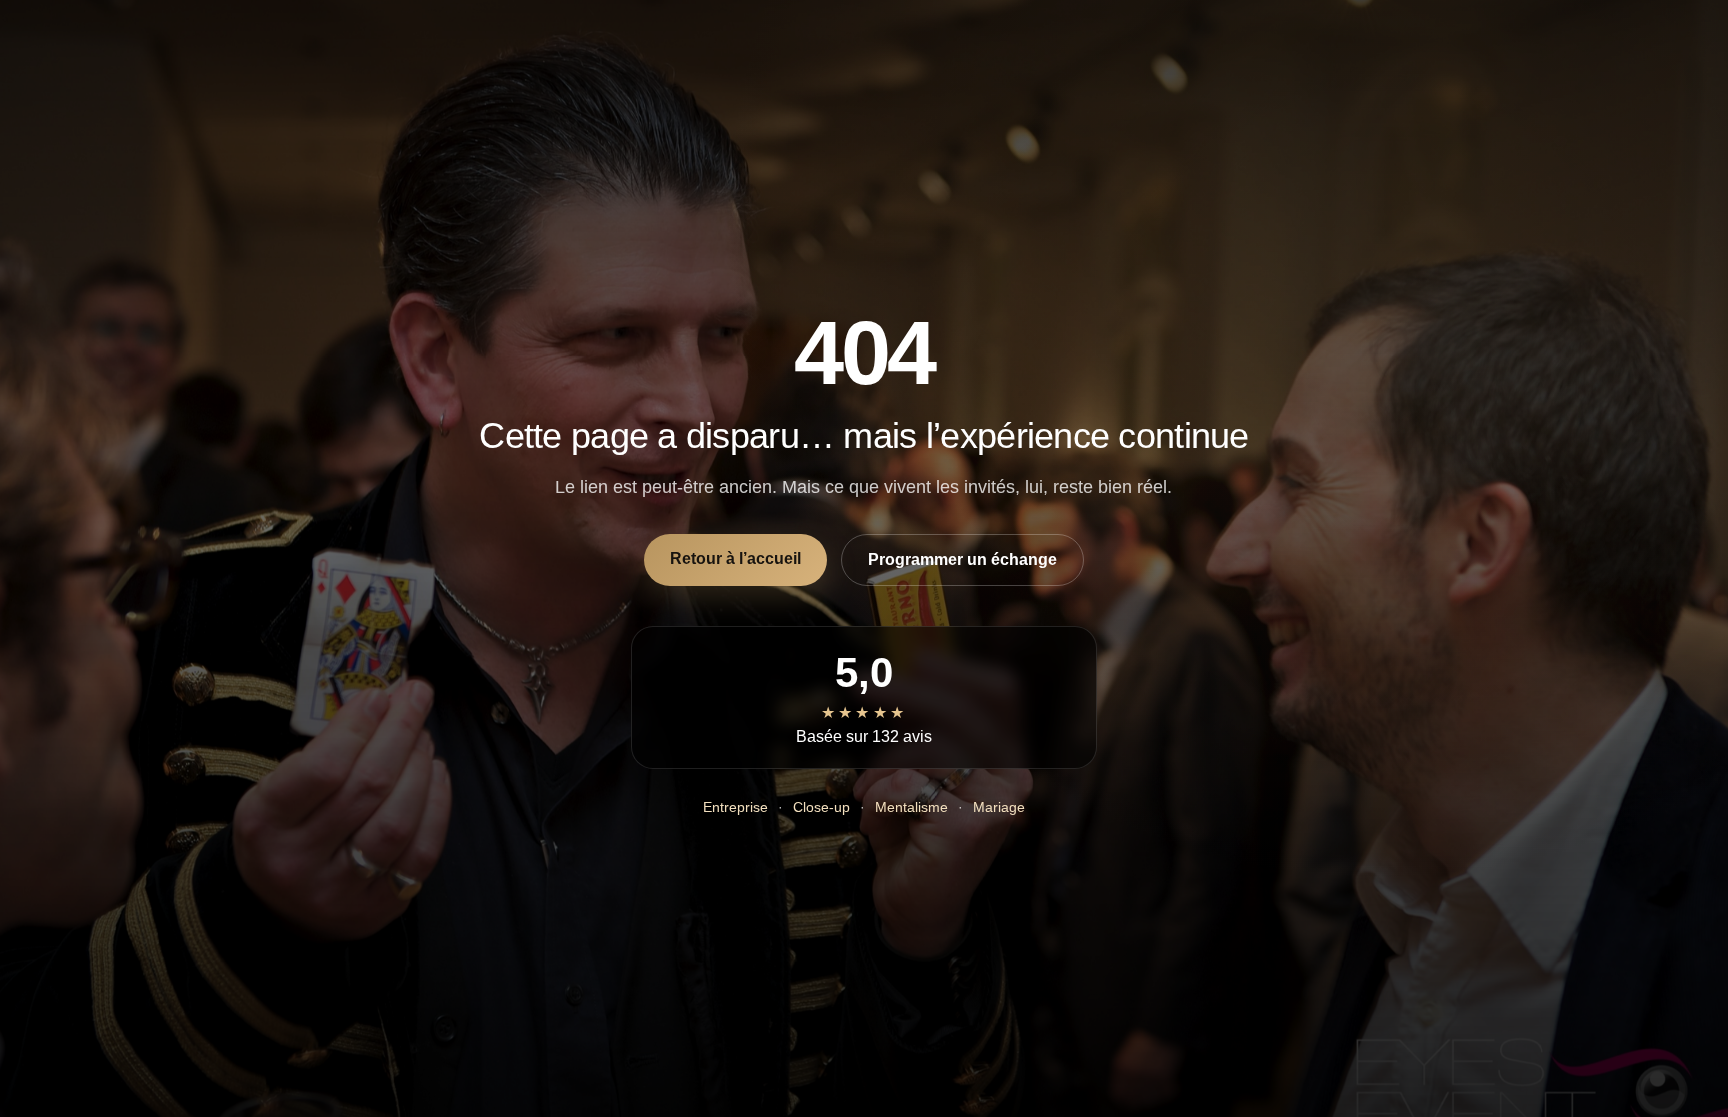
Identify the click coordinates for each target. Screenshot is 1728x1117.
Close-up (821, 807)
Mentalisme (911, 807)
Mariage (999, 807)
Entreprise (735, 807)
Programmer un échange (962, 559)
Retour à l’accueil (735, 558)
